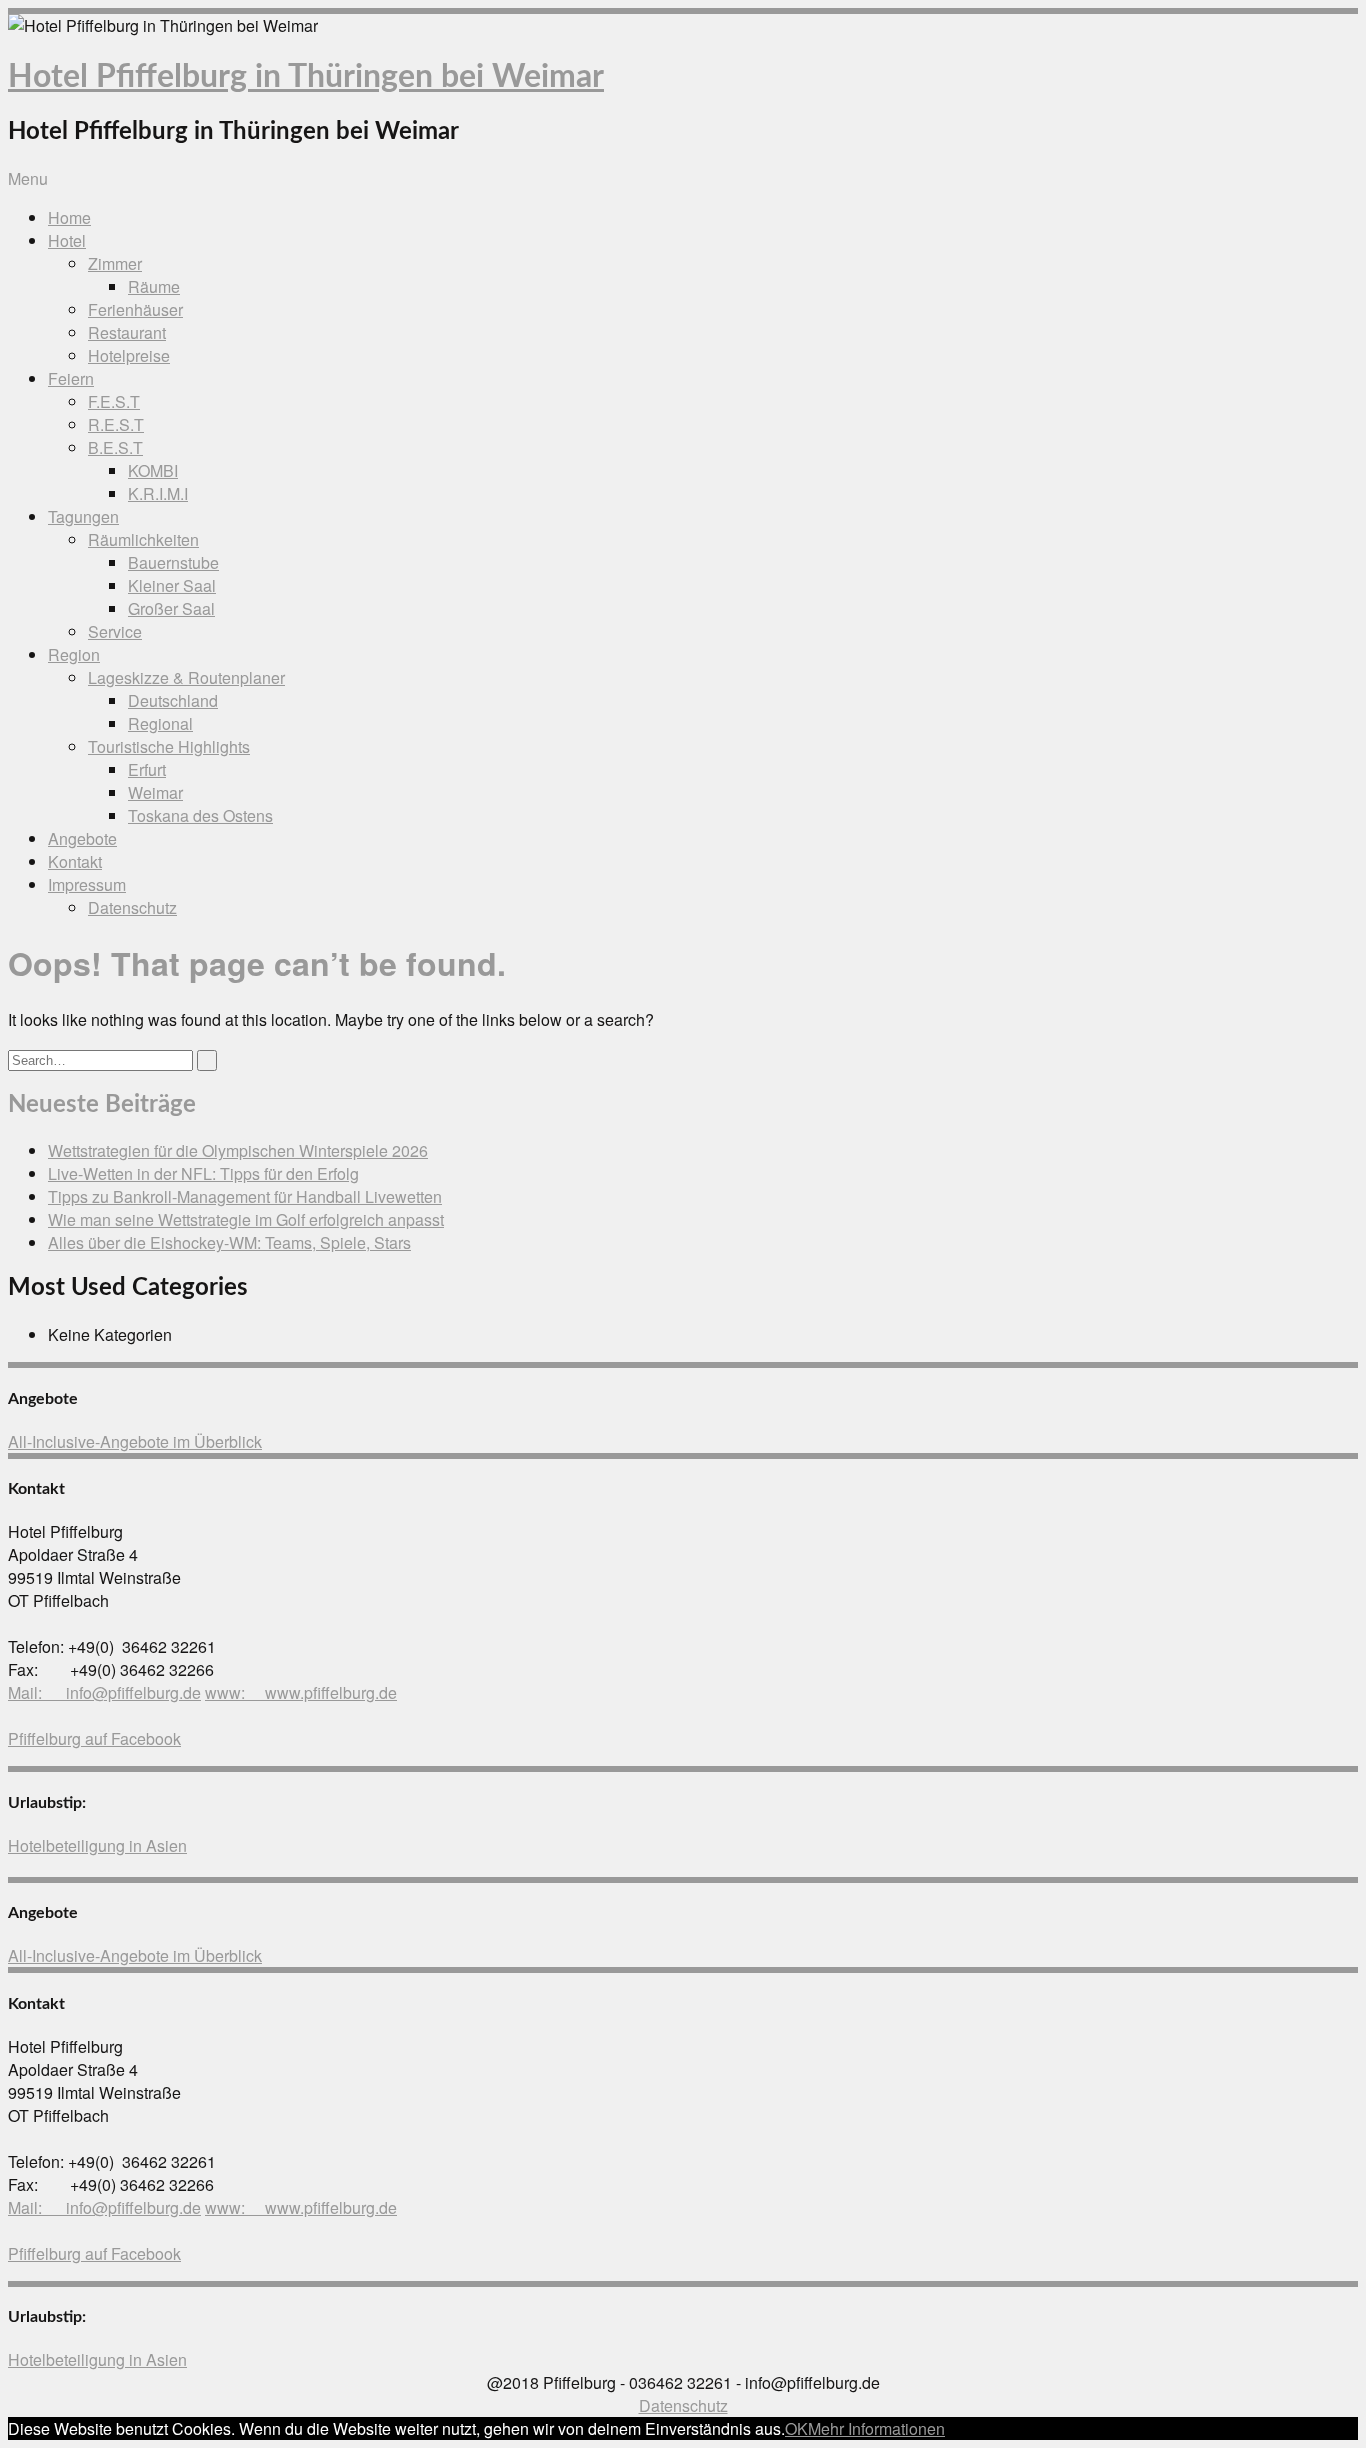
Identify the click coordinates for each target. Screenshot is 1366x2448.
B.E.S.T (115, 447)
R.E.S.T (116, 424)
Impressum (87, 884)
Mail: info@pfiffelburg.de (104, 1692)
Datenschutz (132, 907)
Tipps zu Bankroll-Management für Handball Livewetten (245, 1196)
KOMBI (153, 470)
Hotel (67, 240)
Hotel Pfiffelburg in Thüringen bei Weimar (306, 77)
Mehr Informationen (876, 2428)
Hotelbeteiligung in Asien (97, 1845)
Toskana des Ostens (200, 815)
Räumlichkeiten (143, 539)
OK (796, 2428)
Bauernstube (173, 562)
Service (115, 631)
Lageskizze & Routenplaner (186, 677)
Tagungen (83, 516)
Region (74, 654)
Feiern (71, 378)
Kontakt (75, 861)
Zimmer (115, 263)
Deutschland (173, 700)
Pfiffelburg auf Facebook (94, 1738)
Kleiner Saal (172, 585)
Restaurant (127, 332)
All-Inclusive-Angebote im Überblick (135, 1441)
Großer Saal (171, 608)
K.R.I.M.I (158, 493)
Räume (154, 286)
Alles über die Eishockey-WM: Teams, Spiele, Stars (229, 1242)
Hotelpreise (129, 355)
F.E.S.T (114, 401)
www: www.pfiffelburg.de (301, 1692)
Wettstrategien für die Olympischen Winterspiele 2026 (238, 1150)
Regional (160, 723)
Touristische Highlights (169, 746)
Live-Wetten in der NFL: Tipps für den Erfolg (203, 1173)
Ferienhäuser (135, 309)
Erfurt (147, 769)
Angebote (82, 838)
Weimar (155, 792)
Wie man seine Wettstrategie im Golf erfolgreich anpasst (246, 1219)
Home (69, 217)
